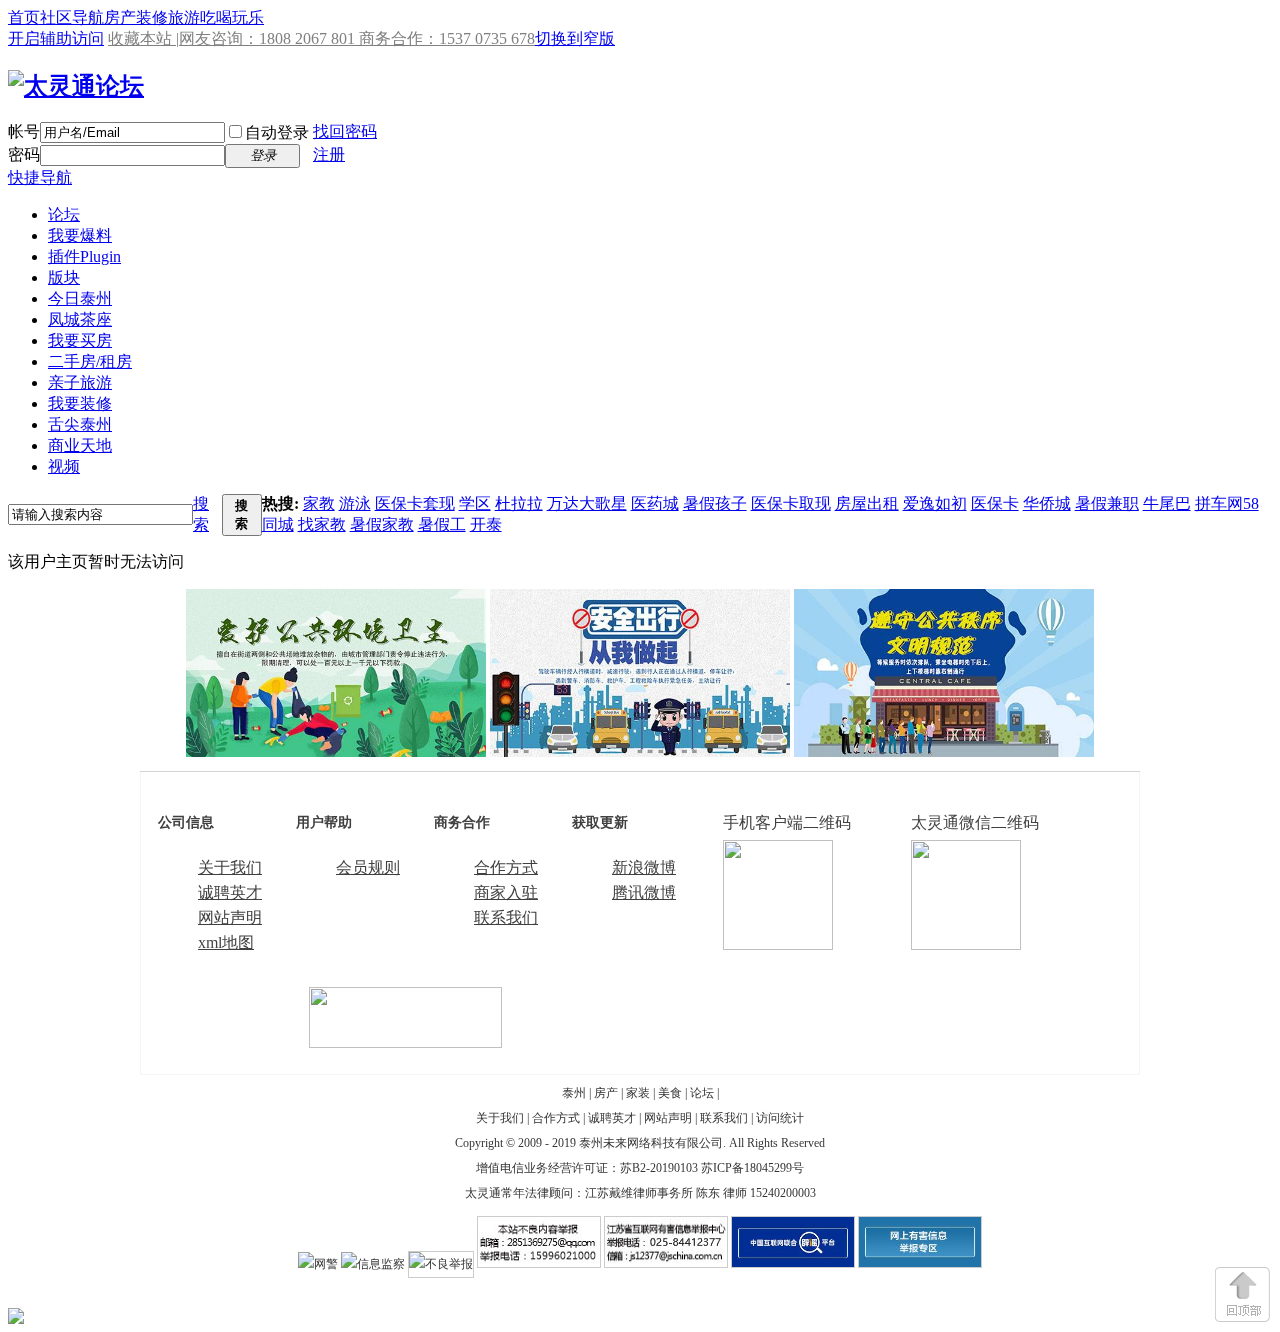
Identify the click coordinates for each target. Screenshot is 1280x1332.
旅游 (184, 17)
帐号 (24, 131)
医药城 (655, 503)
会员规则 (368, 867)
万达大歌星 (587, 503)
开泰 (486, 524)
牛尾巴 (1167, 503)
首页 (24, 17)
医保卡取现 (791, 503)
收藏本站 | (143, 38)
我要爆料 (80, 235)
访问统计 (780, 1118)
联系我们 (506, 917)
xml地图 (226, 942)
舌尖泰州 (80, 424)
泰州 (574, 1093)
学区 (475, 503)
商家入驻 (506, 892)
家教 (319, 503)
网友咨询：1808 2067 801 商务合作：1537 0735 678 (357, 38)
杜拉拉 (519, 503)
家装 (638, 1093)
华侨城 (1047, 503)
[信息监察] (373, 1264)
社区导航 (72, 17)
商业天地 (80, 445)
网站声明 (230, 917)
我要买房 (80, 340)
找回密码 (345, 131)
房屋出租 (867, 503)
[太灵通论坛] (76, 86)
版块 (64, 277)
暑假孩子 (715, 503)
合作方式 (506, 867)
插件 (84, 256)
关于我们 (230, 867)
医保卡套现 (415, 503)
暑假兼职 (1107, 503)
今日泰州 (80, 298)
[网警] (318, 1264)
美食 (670, 1093)
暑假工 (442, 524)
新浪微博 (644, 867)
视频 (64, 466)
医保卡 (995, 503)
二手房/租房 (90, 361)
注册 (329, 154)
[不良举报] (441, 1264)
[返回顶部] (1242, 1294)
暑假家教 (382, 524)
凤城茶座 (80, 319)
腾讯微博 (644, 892)
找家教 (322, 524)
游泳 (355, 503)
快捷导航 (40, 177)
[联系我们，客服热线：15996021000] (405, 1042)
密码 (24, 154)
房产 (120, 17)
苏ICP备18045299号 (752, 1168)
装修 (152, 17)
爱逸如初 (935, 503)
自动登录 (277, 132)
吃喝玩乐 (232, 17)
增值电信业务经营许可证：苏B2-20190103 (587, 1168)
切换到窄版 (575, 38)
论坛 (64, 214)
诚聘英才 (230, 892)
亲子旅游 (80, 382)
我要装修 (80, 403)
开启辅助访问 (56, 38)
